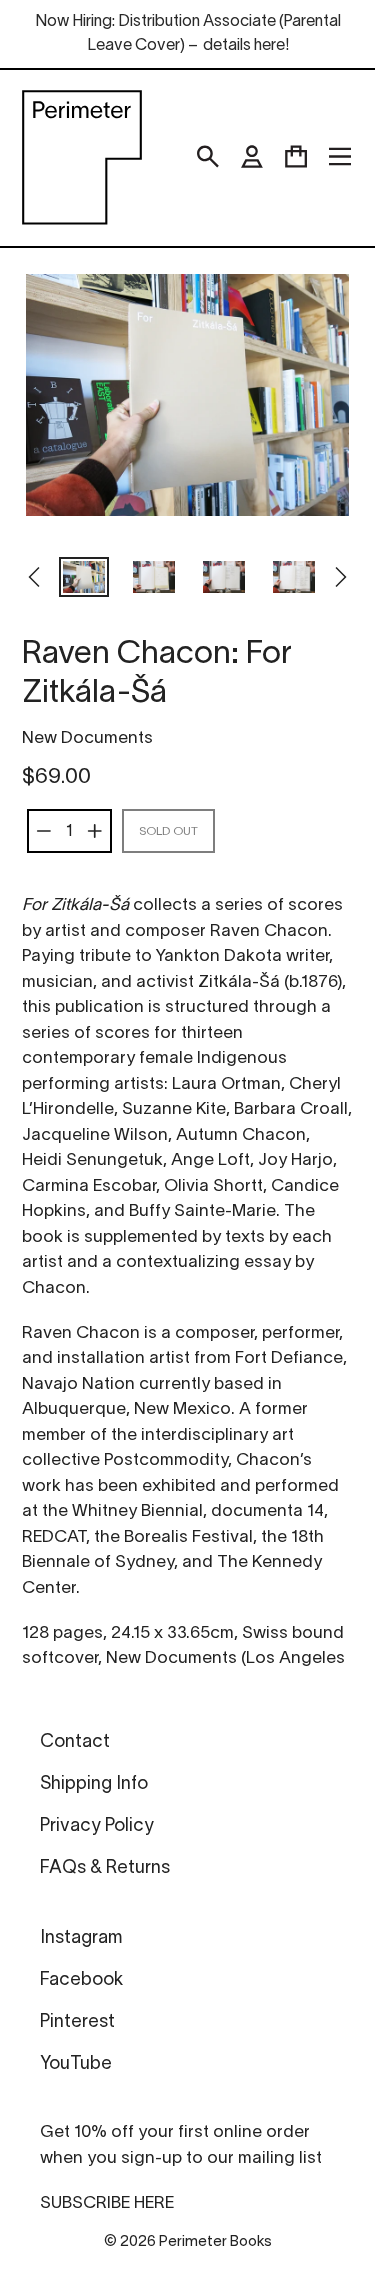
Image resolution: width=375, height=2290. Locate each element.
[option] (84, 579)
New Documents (87, 738)
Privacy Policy (97, 1826)
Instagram (81, 1938)
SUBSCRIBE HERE (107, 2203)
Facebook (81, 1980)
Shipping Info (94, 1784)
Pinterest (77, 2022)
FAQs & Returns (105, 1868)
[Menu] (340, 157)
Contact (75, 1742)
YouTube (76, 2064)
